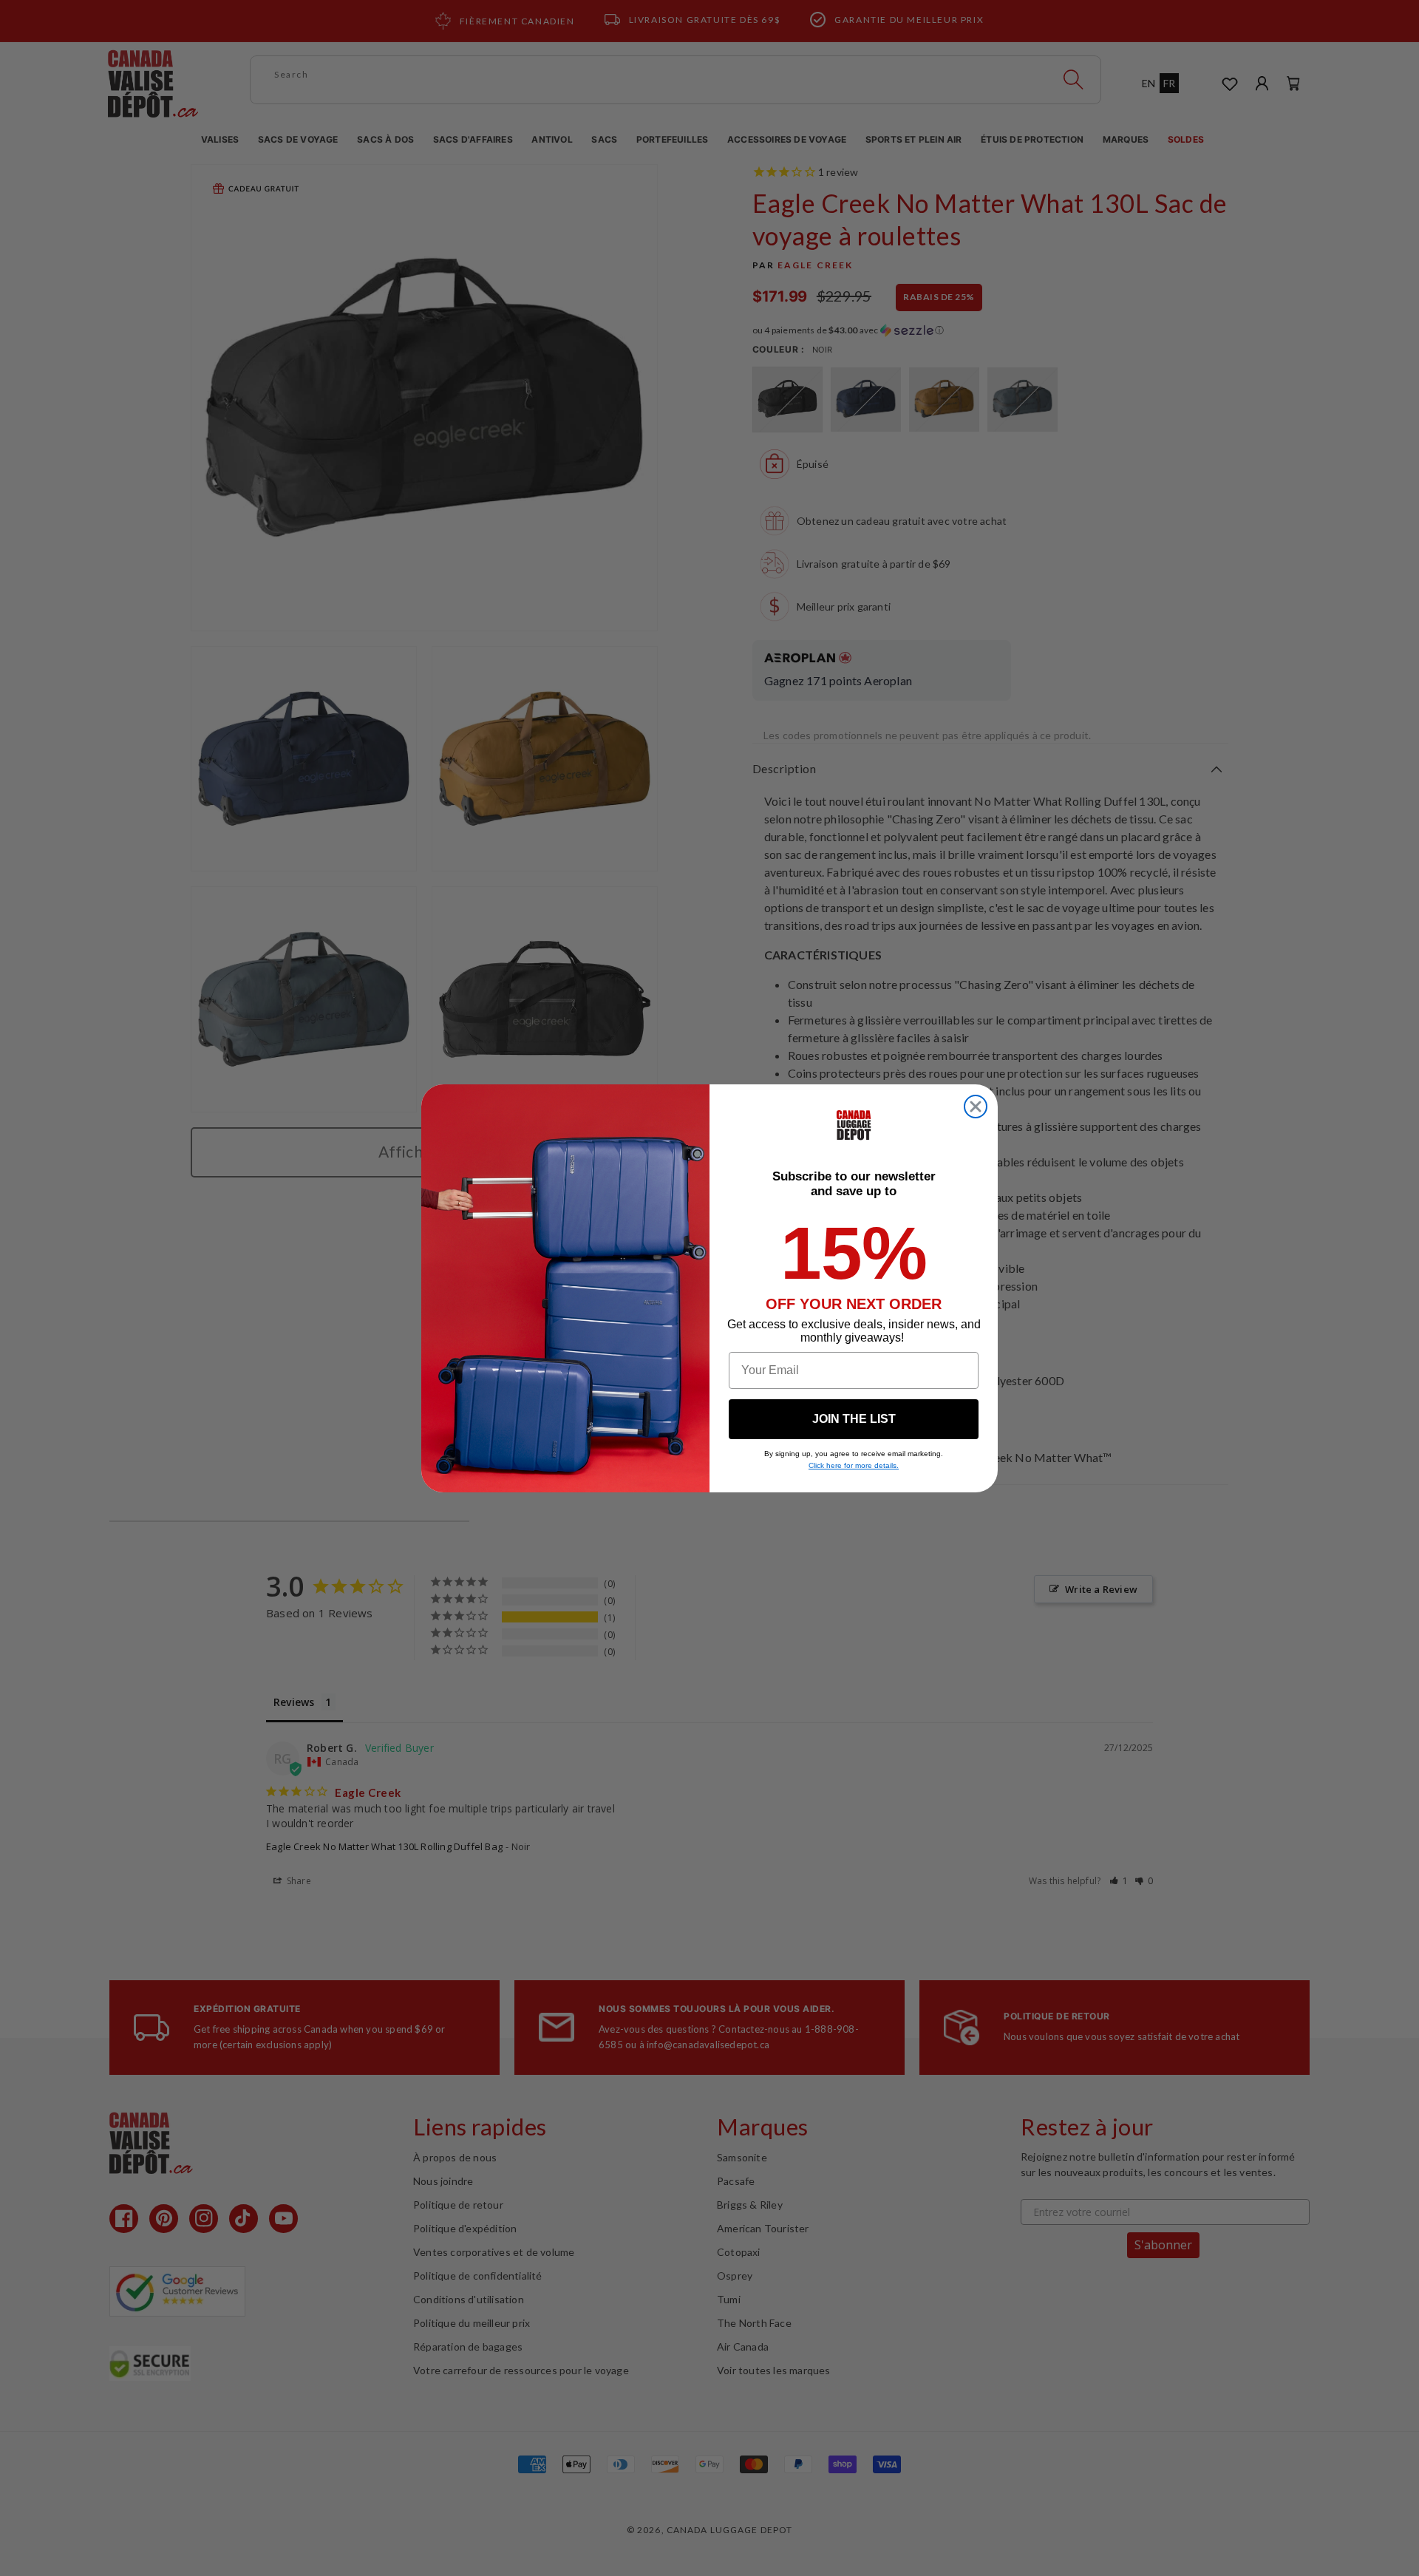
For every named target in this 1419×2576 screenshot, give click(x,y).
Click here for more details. (854, 1465)
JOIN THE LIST (854, 1419)
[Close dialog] (976, 1107)
